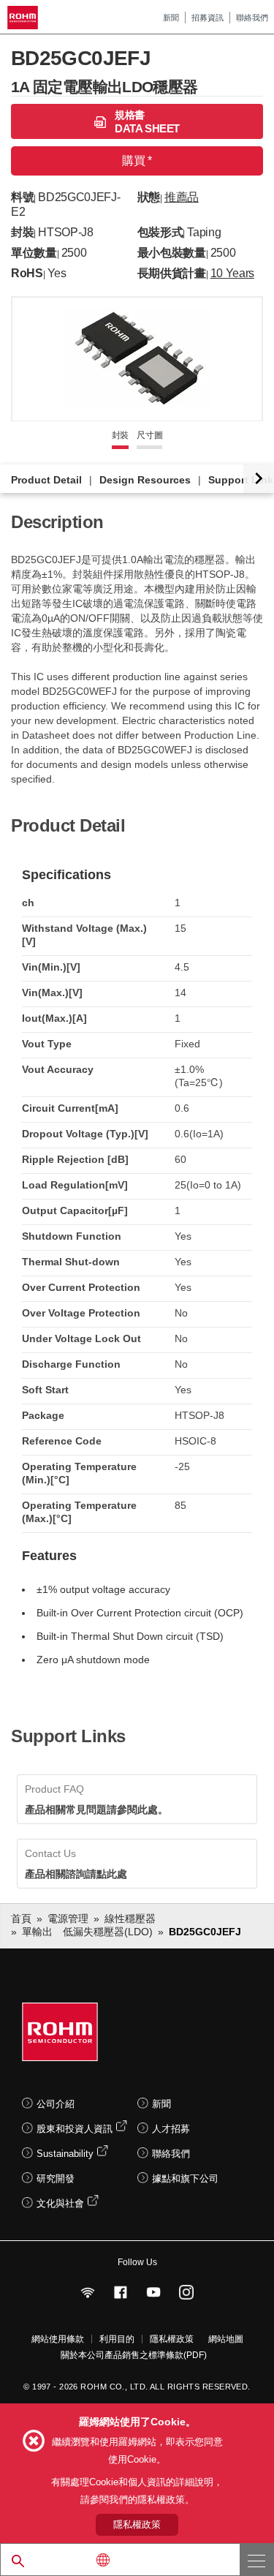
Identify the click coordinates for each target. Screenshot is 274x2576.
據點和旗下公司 (185, 2178)
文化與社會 (60, 2203)
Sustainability (65, 2154)
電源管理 (68, 1918)
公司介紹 (56, 2104)
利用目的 (117, 2339)
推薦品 (182, 197)
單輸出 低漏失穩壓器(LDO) (87, 1932)
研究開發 (56, 2178)
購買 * (137, 161)
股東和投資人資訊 (75, 2129)
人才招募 (171, 2129)
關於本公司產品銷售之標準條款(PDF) (134, 2355)
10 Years (232, 273)
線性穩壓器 (130, 1918)
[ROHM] (25, 18)
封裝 (121, 435)
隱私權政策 (172, 2339)
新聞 (171, 18)
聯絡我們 (252, 18)
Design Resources (145, 480)
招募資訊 (208, 18)
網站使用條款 (58, 2339)
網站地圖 (226, 2339)
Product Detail (46, 480)
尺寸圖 (149, 435)
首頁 (21, 1918)
